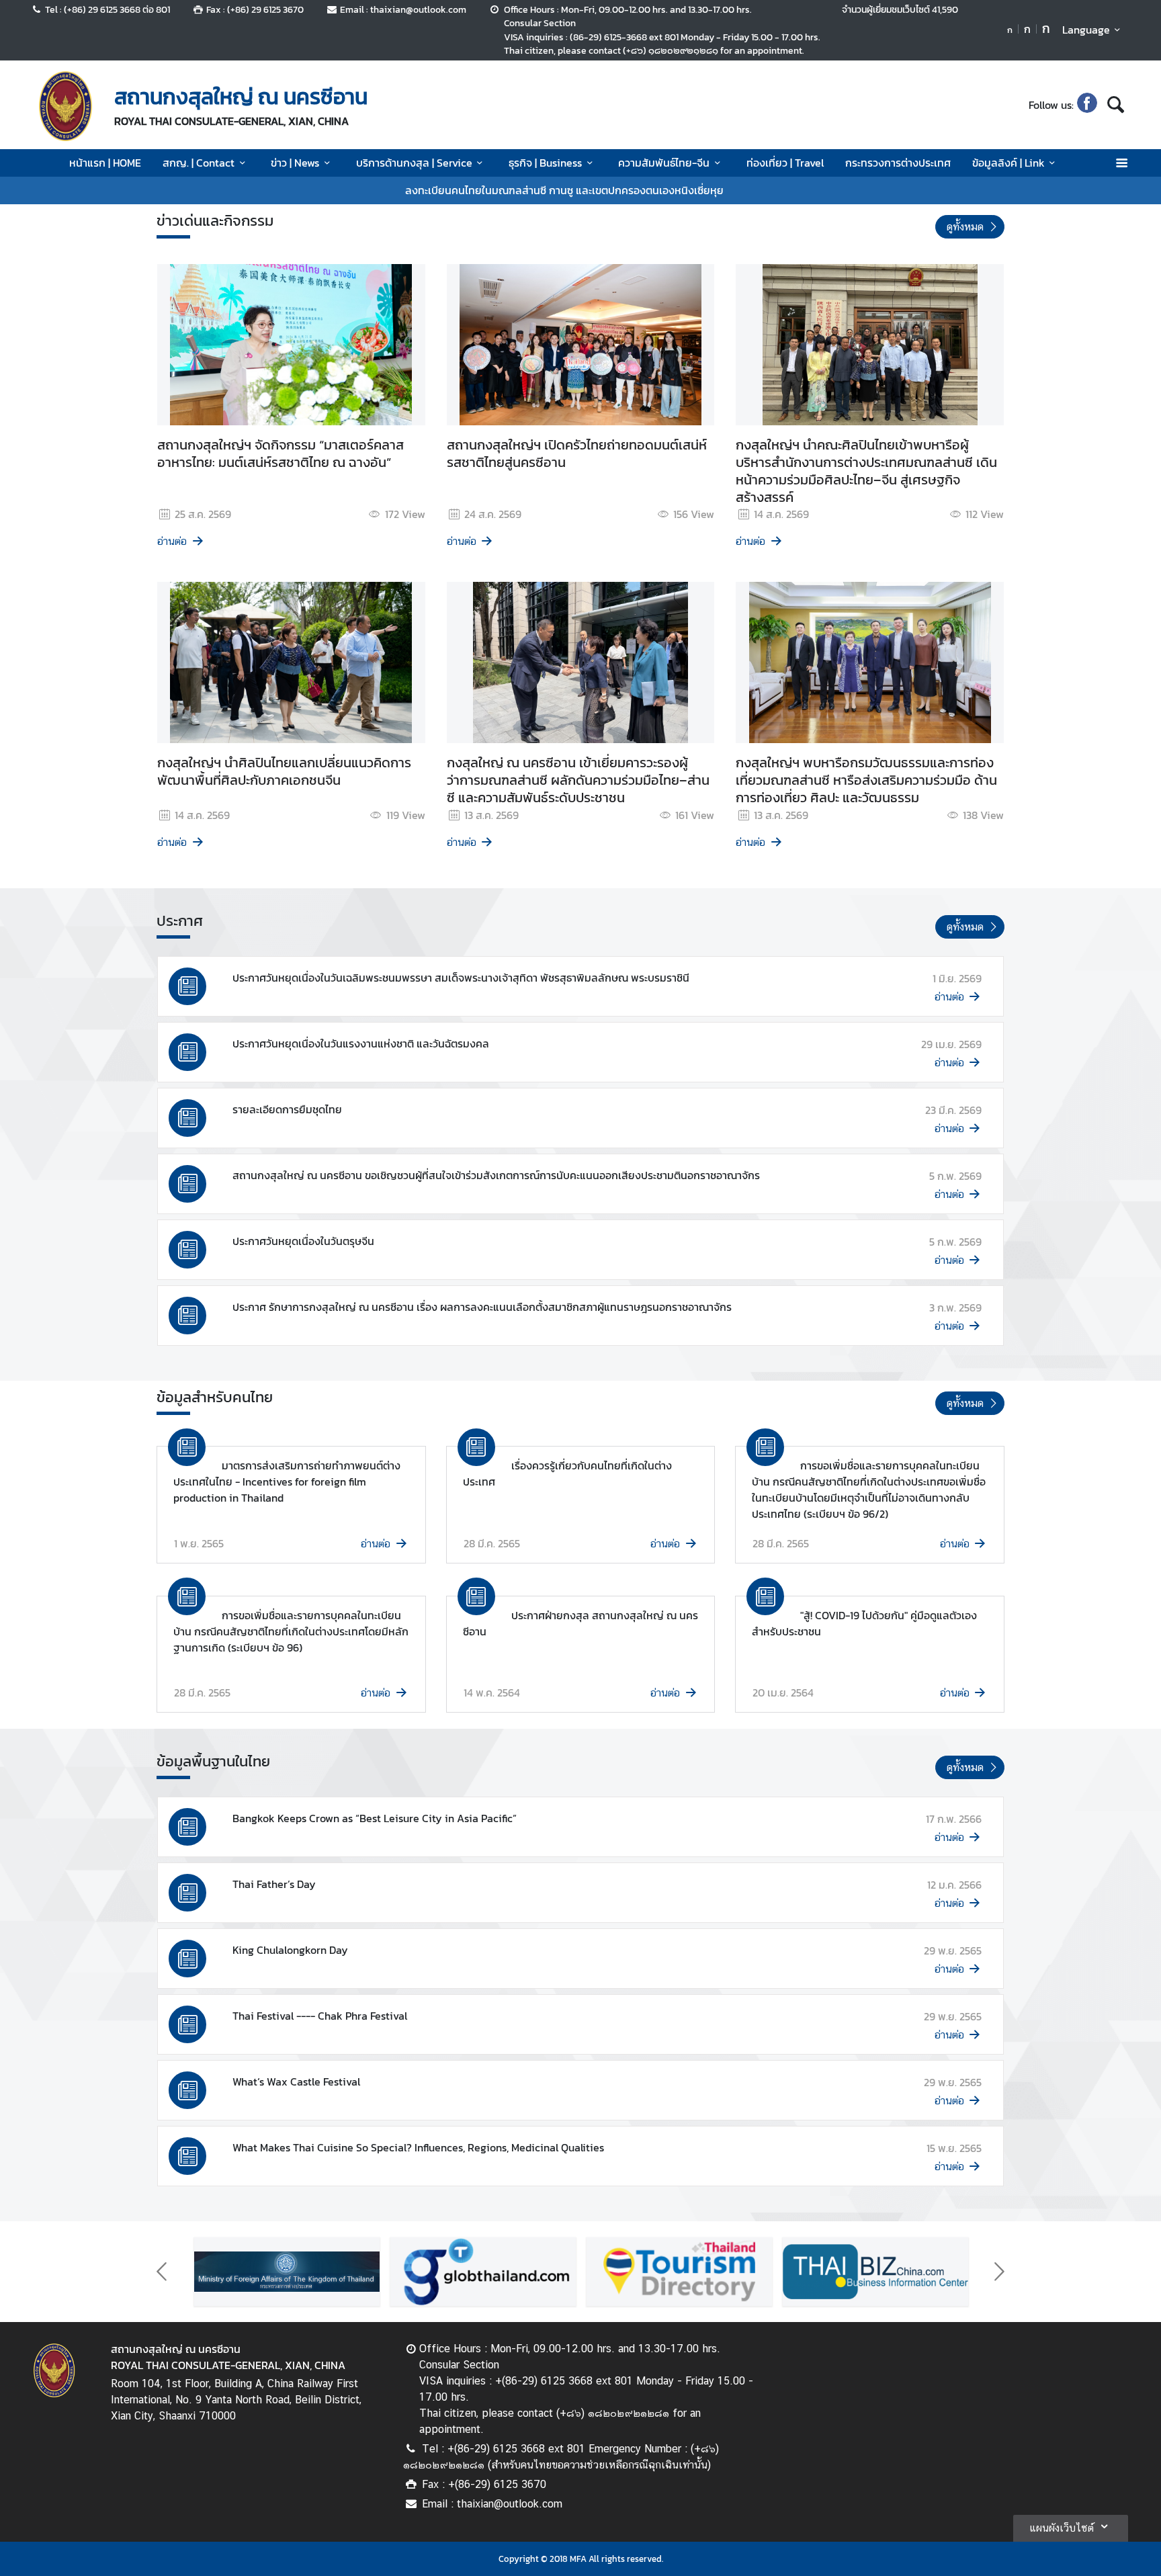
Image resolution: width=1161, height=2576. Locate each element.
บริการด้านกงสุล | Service (414, 163)
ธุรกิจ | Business (545, 163)
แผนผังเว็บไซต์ (1062, 2528)
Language (1086, 30)
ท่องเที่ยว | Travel (785, 163)
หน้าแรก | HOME (105, 163)
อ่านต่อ (172, 541)
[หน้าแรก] (66, 106)
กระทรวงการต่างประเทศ (898, 163)
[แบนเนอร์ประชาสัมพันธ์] (287, 2272)
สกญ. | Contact (199, 163)
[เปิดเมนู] (1121, 163)
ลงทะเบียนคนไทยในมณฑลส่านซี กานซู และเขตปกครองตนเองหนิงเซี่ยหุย (564, 190)
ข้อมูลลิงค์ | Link (1008, 163)
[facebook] (1087, 105)
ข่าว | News (295, 163)
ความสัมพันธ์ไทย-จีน (664, 163)
